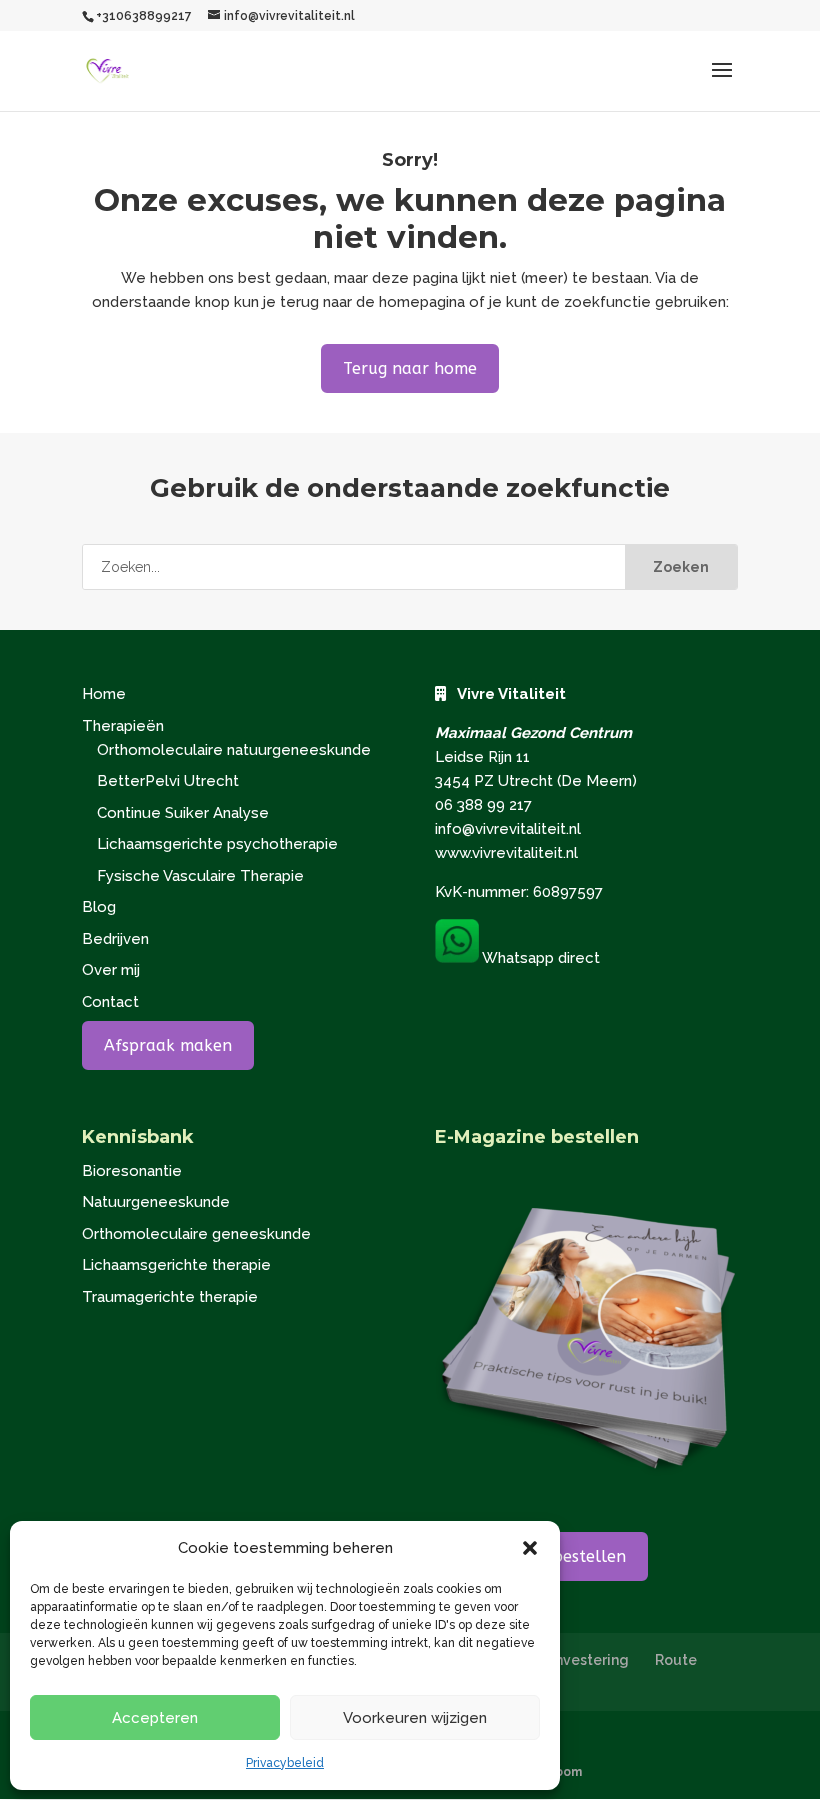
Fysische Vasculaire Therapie (200, 876)
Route (676, 1660)
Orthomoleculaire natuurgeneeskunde (234, 750)
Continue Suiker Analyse (183, 813)
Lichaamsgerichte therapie (176, 1265)
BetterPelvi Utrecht (168, 781)
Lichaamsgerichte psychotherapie (217, 844)
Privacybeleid (285, 1763)
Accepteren (155, 1718)
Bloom (562, 1772)
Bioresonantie (132, 1171)
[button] (530, 1548)
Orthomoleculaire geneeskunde (196, 1234)
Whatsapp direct (539, 958)
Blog (99, 907)
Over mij (111, 970)
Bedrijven (115, 939)
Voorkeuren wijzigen (415, 1718)
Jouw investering (570, 1660)
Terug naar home (410, 368)
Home (104, 694)
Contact (110, 1002)
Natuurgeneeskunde (156, 1202)
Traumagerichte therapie (170, 1297)
